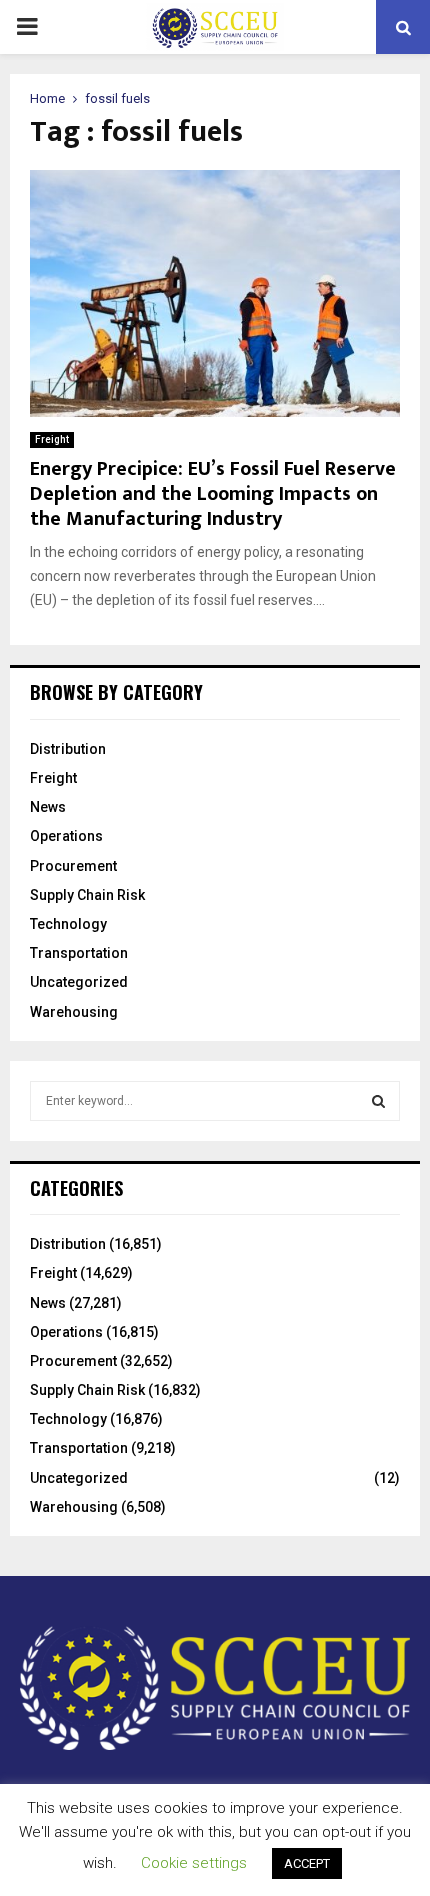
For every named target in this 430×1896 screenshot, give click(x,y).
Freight (52, 439)
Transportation (79, 953)
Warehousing (74, 1012)
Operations (66, 836)
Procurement (73, 866)
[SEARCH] (378, 1101)
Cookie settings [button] (194, 1863)
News (48, 807)
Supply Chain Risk (87, 895)
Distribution (68, 749)
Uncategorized (79, 982)
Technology (68, 924)
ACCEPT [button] (307, 1863)
